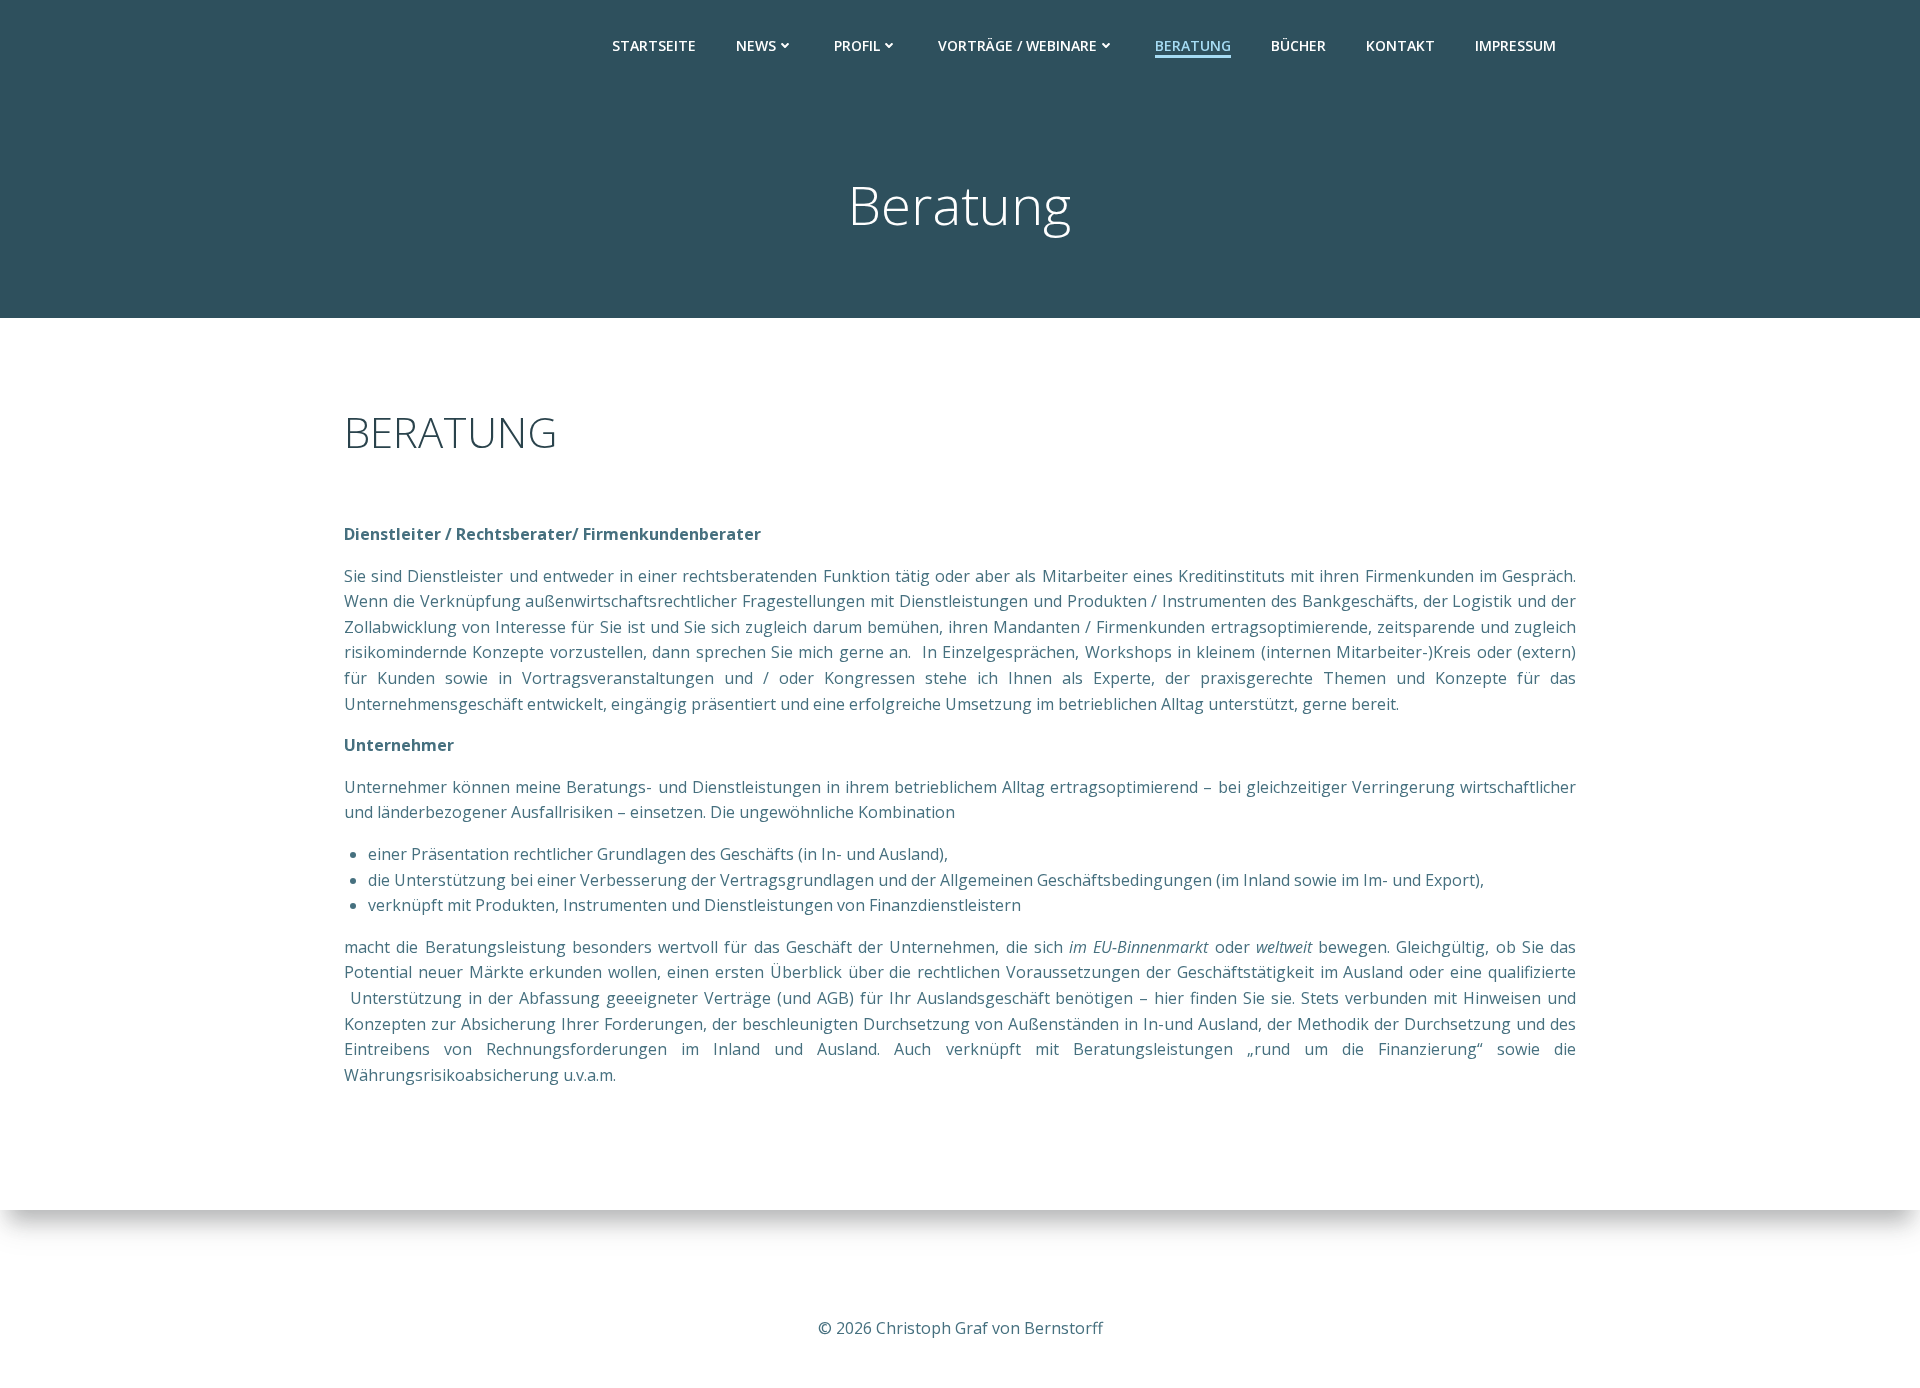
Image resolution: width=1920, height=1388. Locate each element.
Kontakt (1400, 45)
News (756, 45)
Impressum (1515, 45)
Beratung (1193, 45)
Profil (857, 45)
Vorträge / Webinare (1017, 45)
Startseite (654, 45)
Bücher (1298, 45)
